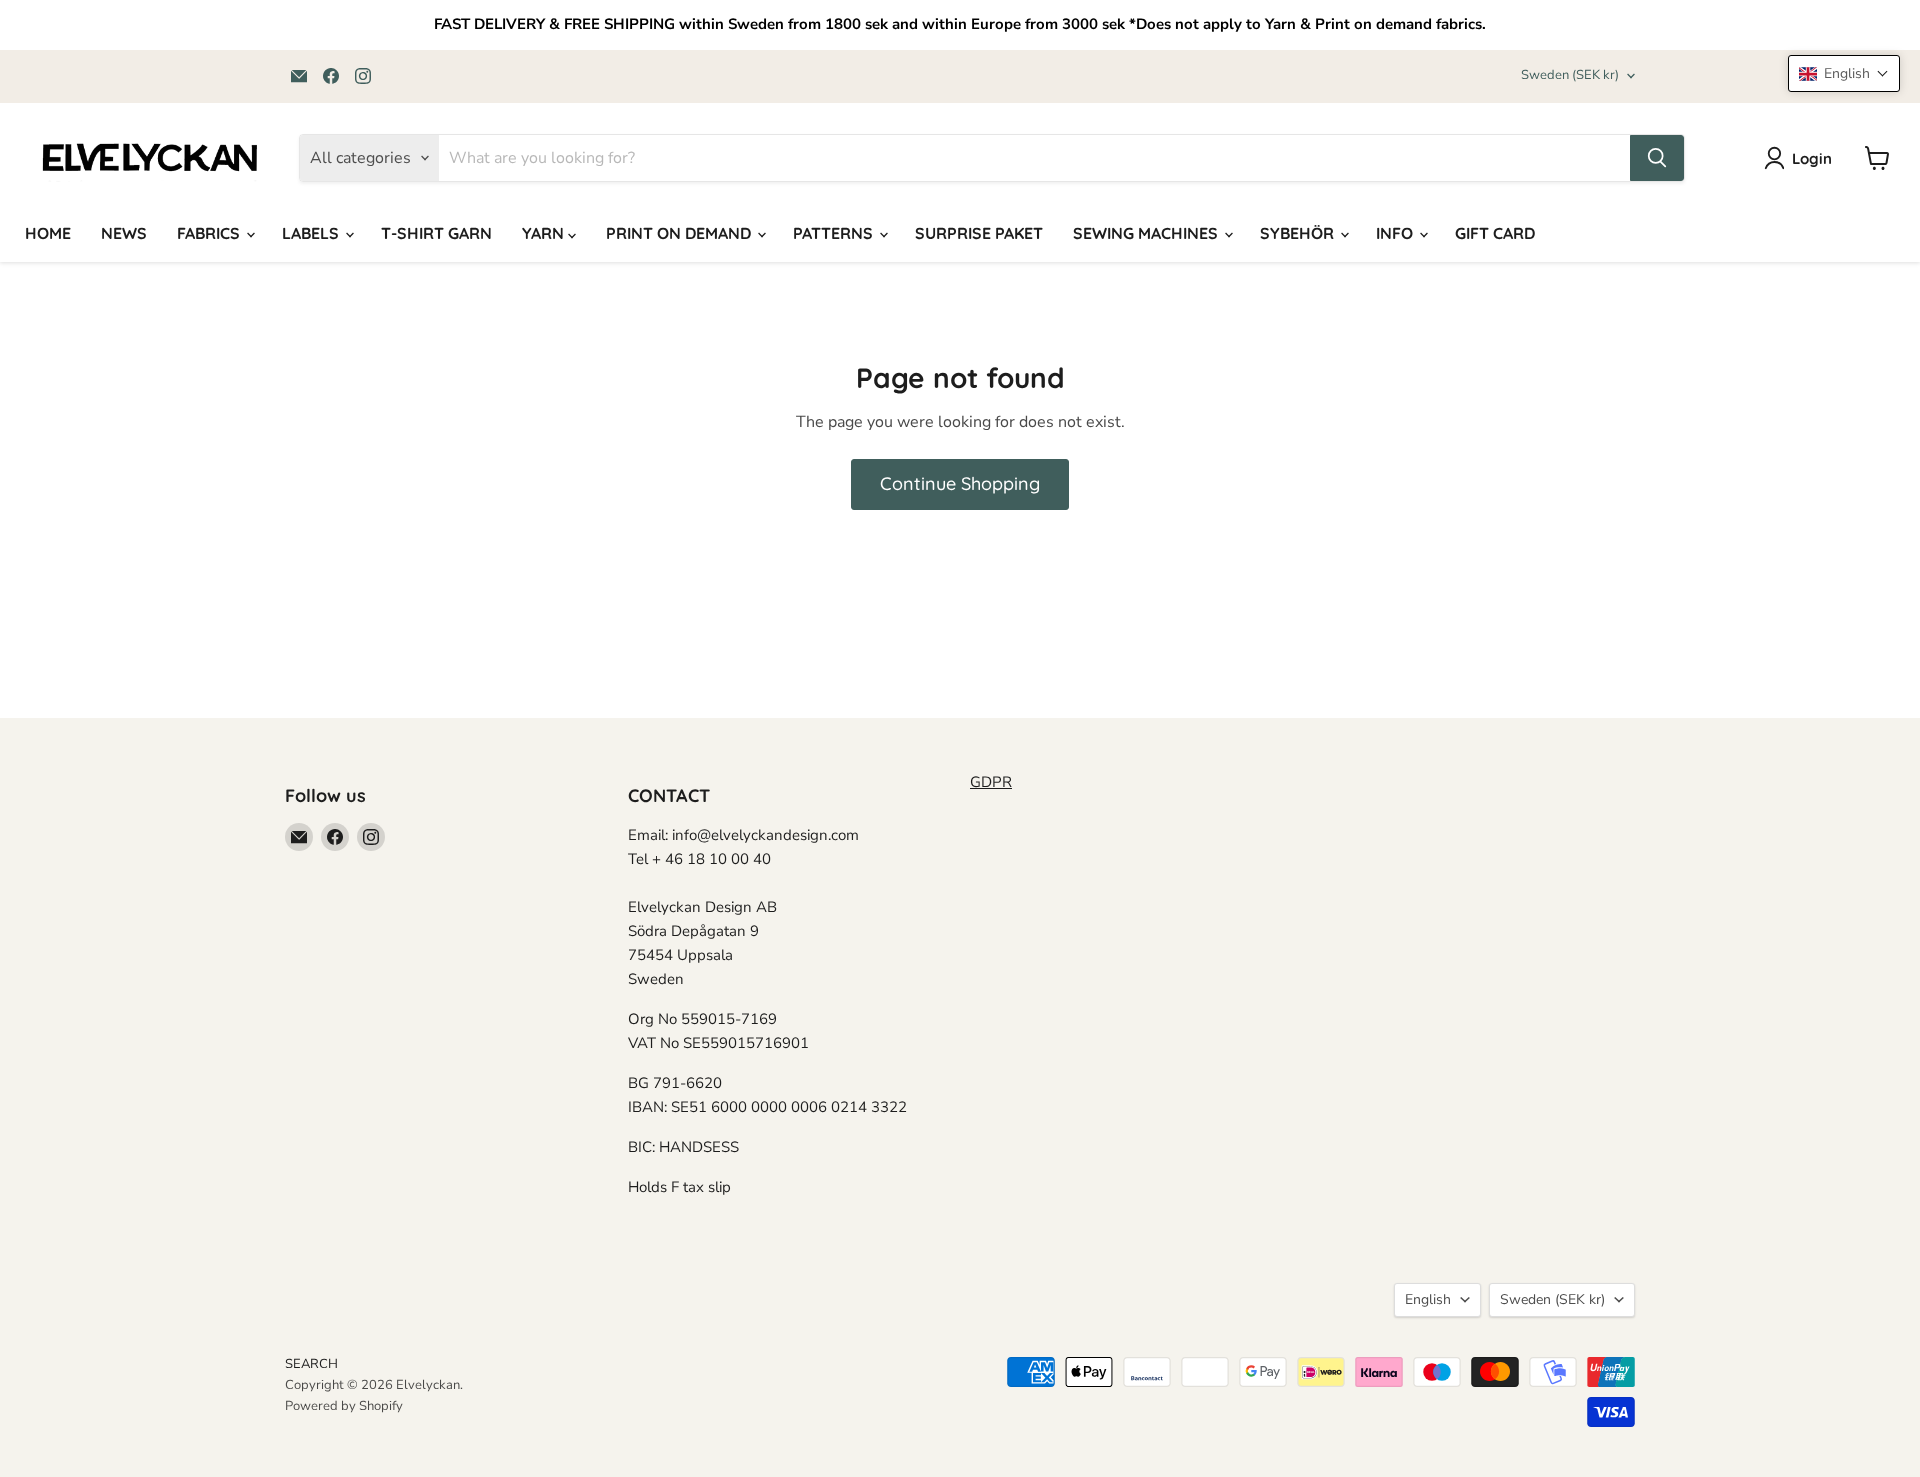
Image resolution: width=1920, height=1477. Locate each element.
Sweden (1570, 75)
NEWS (124, 233)
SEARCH (311, 1364)
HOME (48, 233)
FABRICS (210, 233)
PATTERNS (835, 233)
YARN (545, 233)
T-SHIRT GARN (436, 233)
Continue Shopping (960, 483)
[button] (1844, 73)
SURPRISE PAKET (979, 233)
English (1428, 1299)
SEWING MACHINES (1147, 233)
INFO (1396, 233)
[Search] (1657, 158)
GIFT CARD (1495, 233)
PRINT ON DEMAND (680, 233)
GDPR (991, 782)
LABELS (312, 233)
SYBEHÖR (1299, 233)
